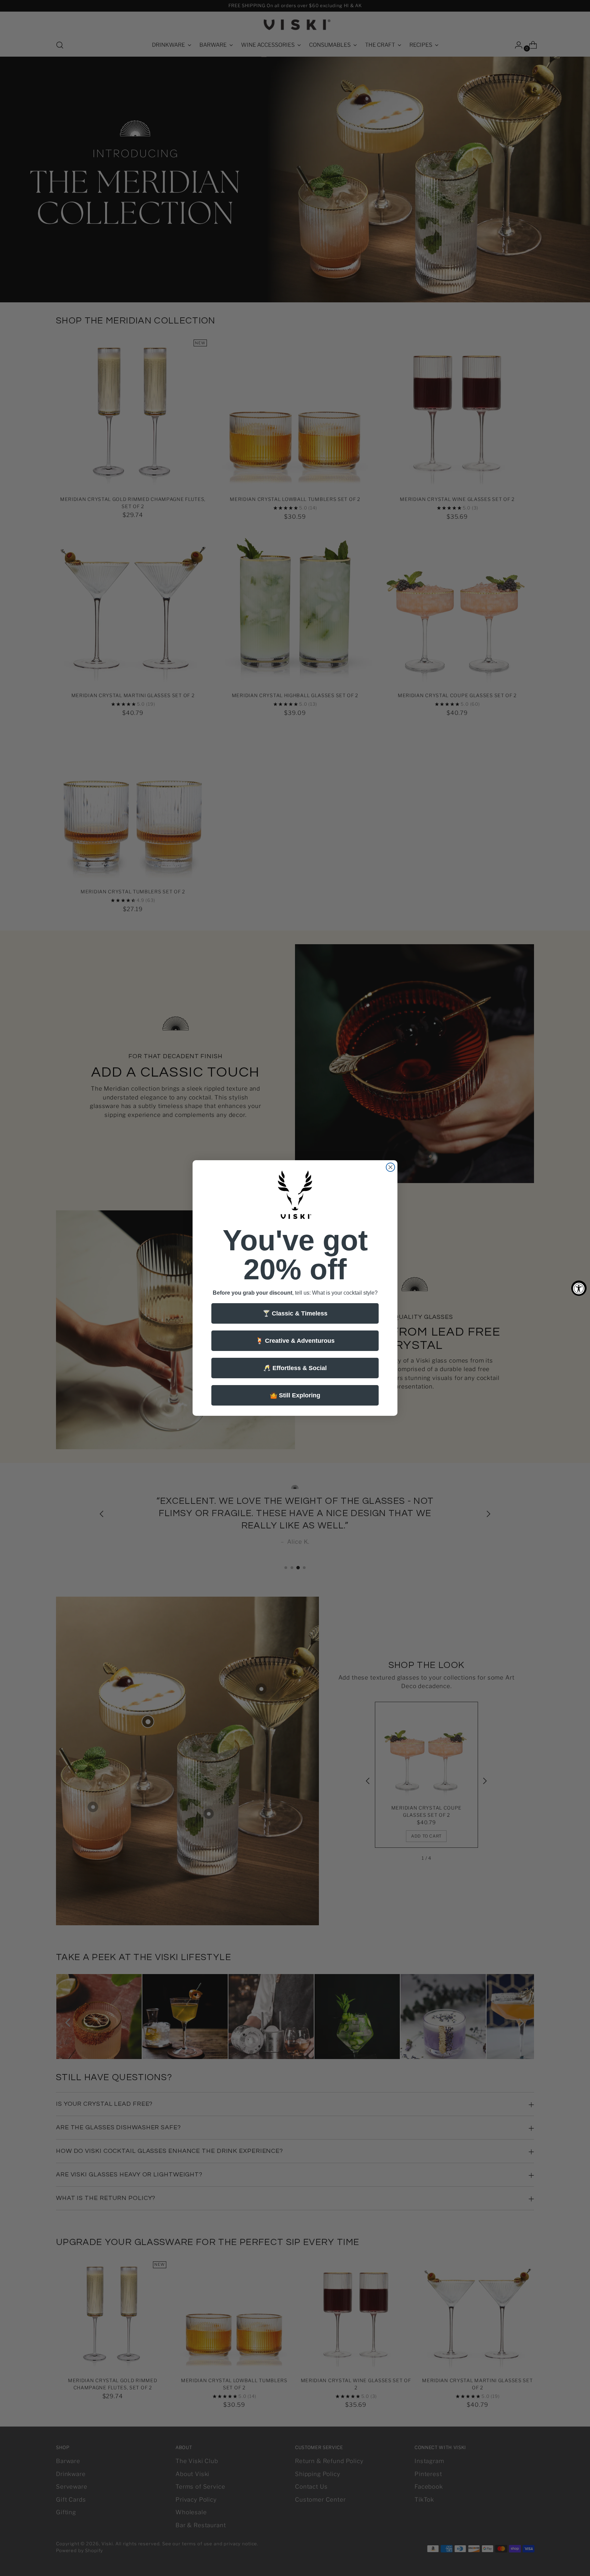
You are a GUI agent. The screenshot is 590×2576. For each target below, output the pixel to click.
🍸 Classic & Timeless (295, 1313)
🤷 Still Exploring (295, 1395)
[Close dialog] (390, 1167)
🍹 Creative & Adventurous (295, 1341)
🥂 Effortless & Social (295, 1368)
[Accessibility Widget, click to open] (579, 1288)
